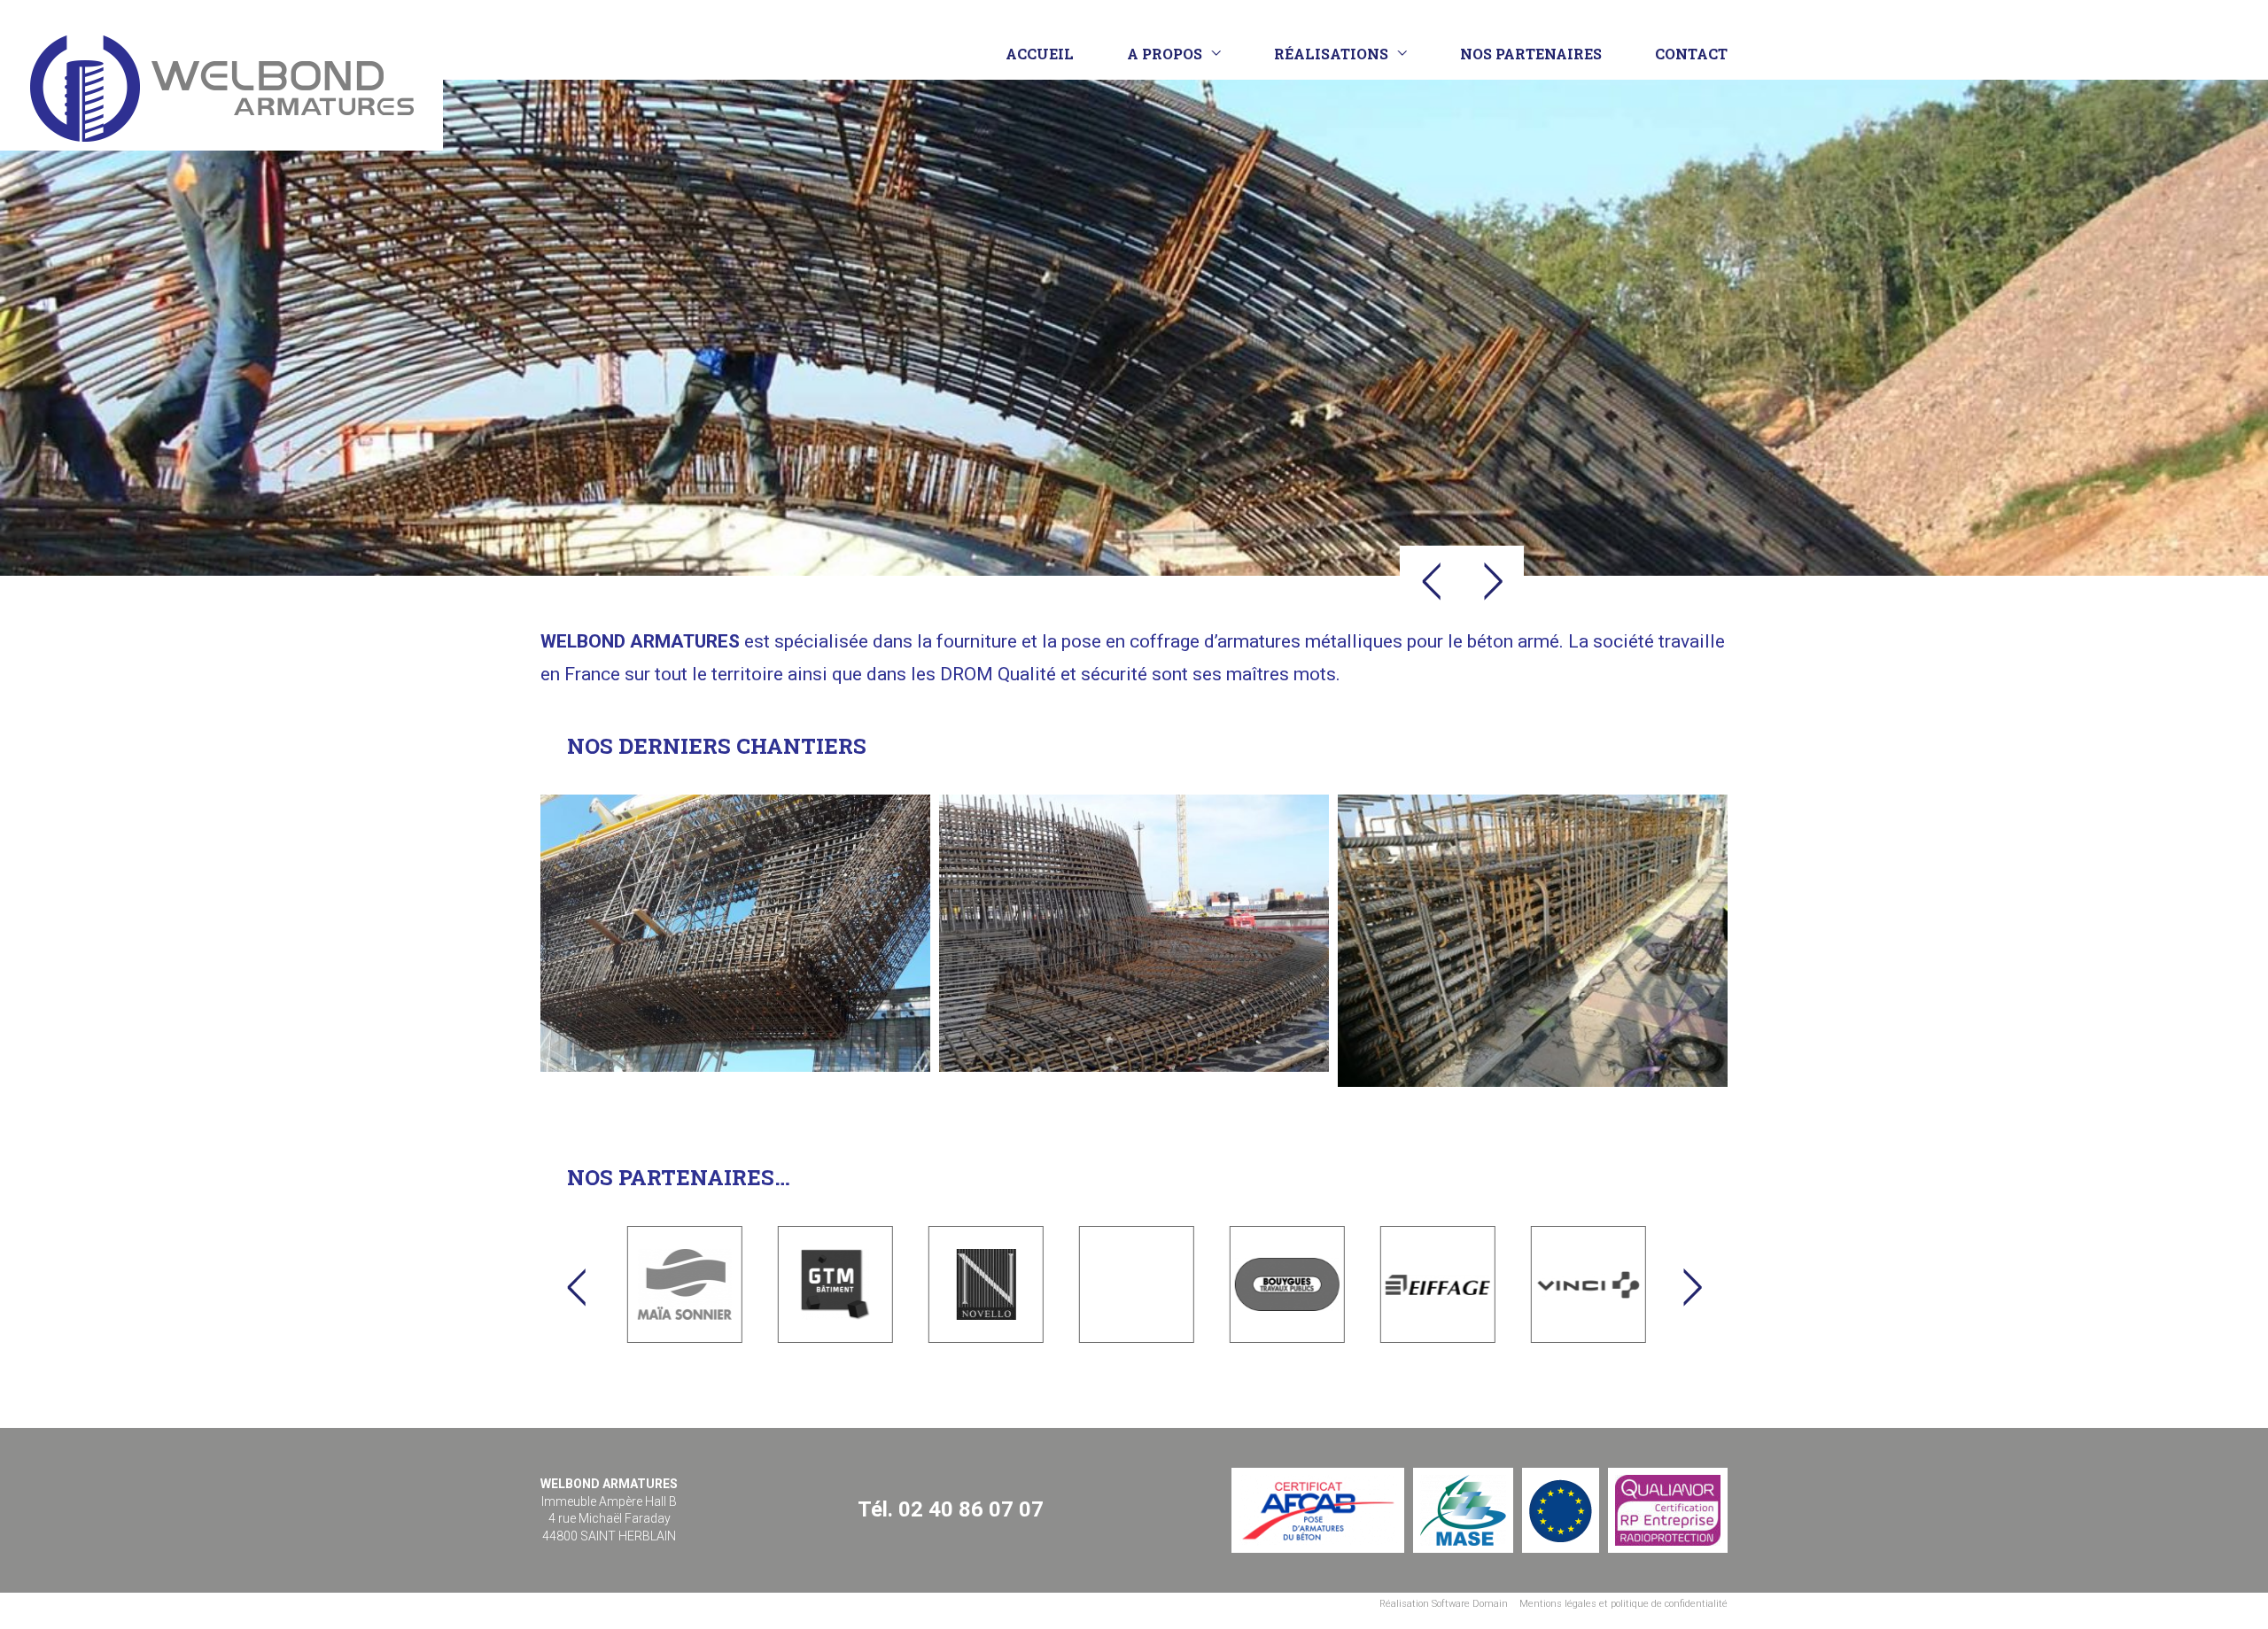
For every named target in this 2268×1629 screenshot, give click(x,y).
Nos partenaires (1531, 54)
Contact (1691, 54)
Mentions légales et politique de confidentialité (1623, 1604)
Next (1493, 581)
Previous (1431, 581)
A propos (1165, 54)
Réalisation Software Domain (1444, 1604)
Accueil (1040, 54)
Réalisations (1331, 54)
